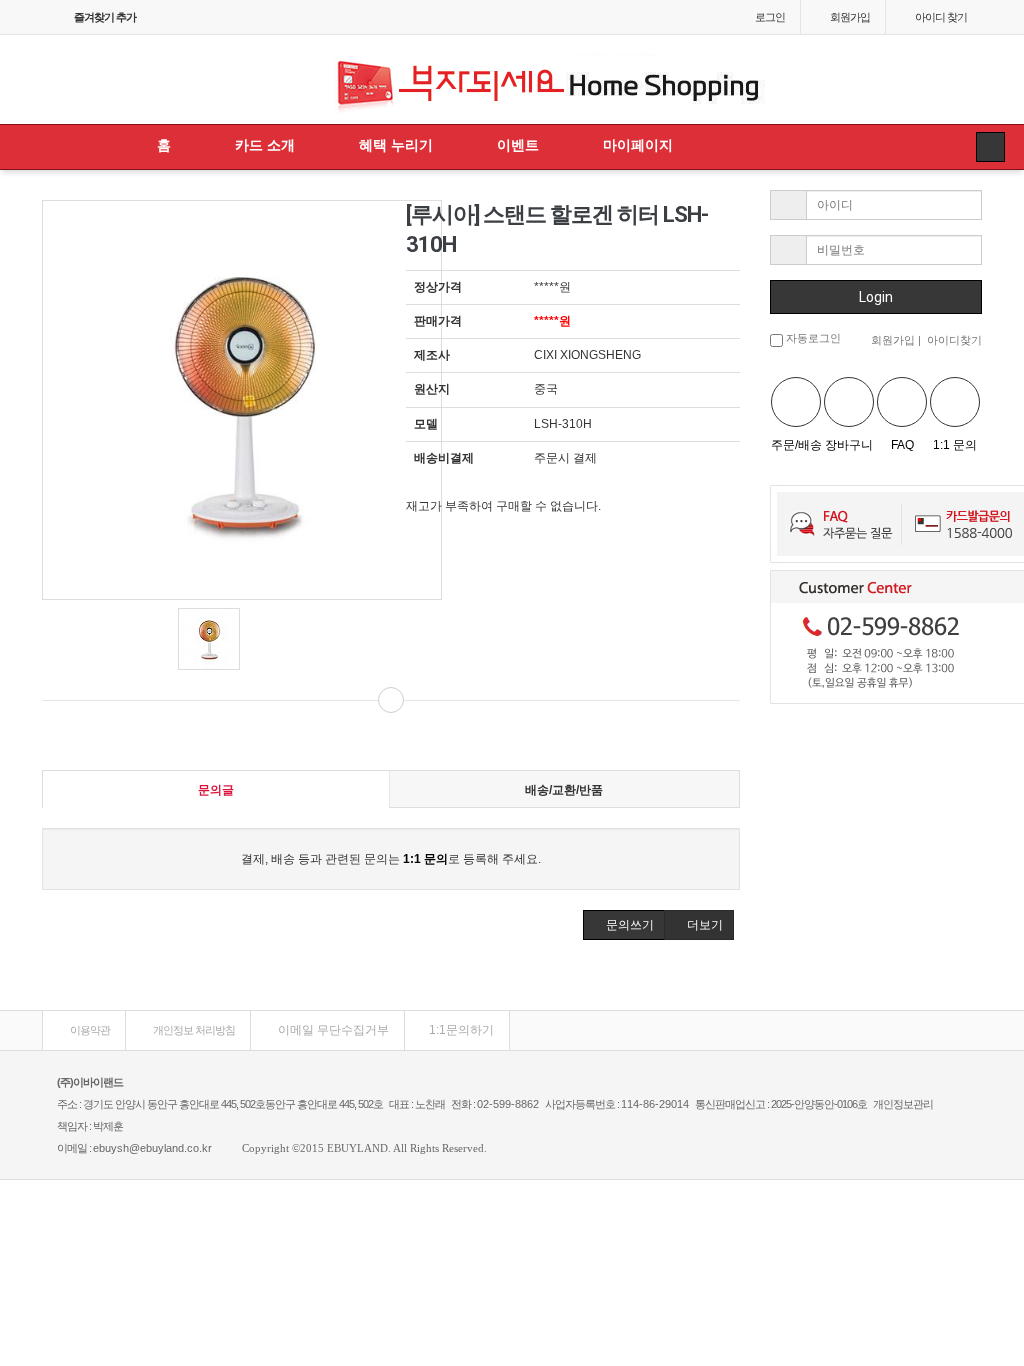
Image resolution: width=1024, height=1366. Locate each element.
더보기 (703, 925)
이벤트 (518, 145)
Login (876, 297)
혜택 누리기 (396, 145)
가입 (850, 17)
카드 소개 (265, 145)
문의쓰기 (628, 925)
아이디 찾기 (941, 17)
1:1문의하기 (461, 1030)
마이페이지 (638, 145)
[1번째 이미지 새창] (209, 639)
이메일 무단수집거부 (332, 1030)
